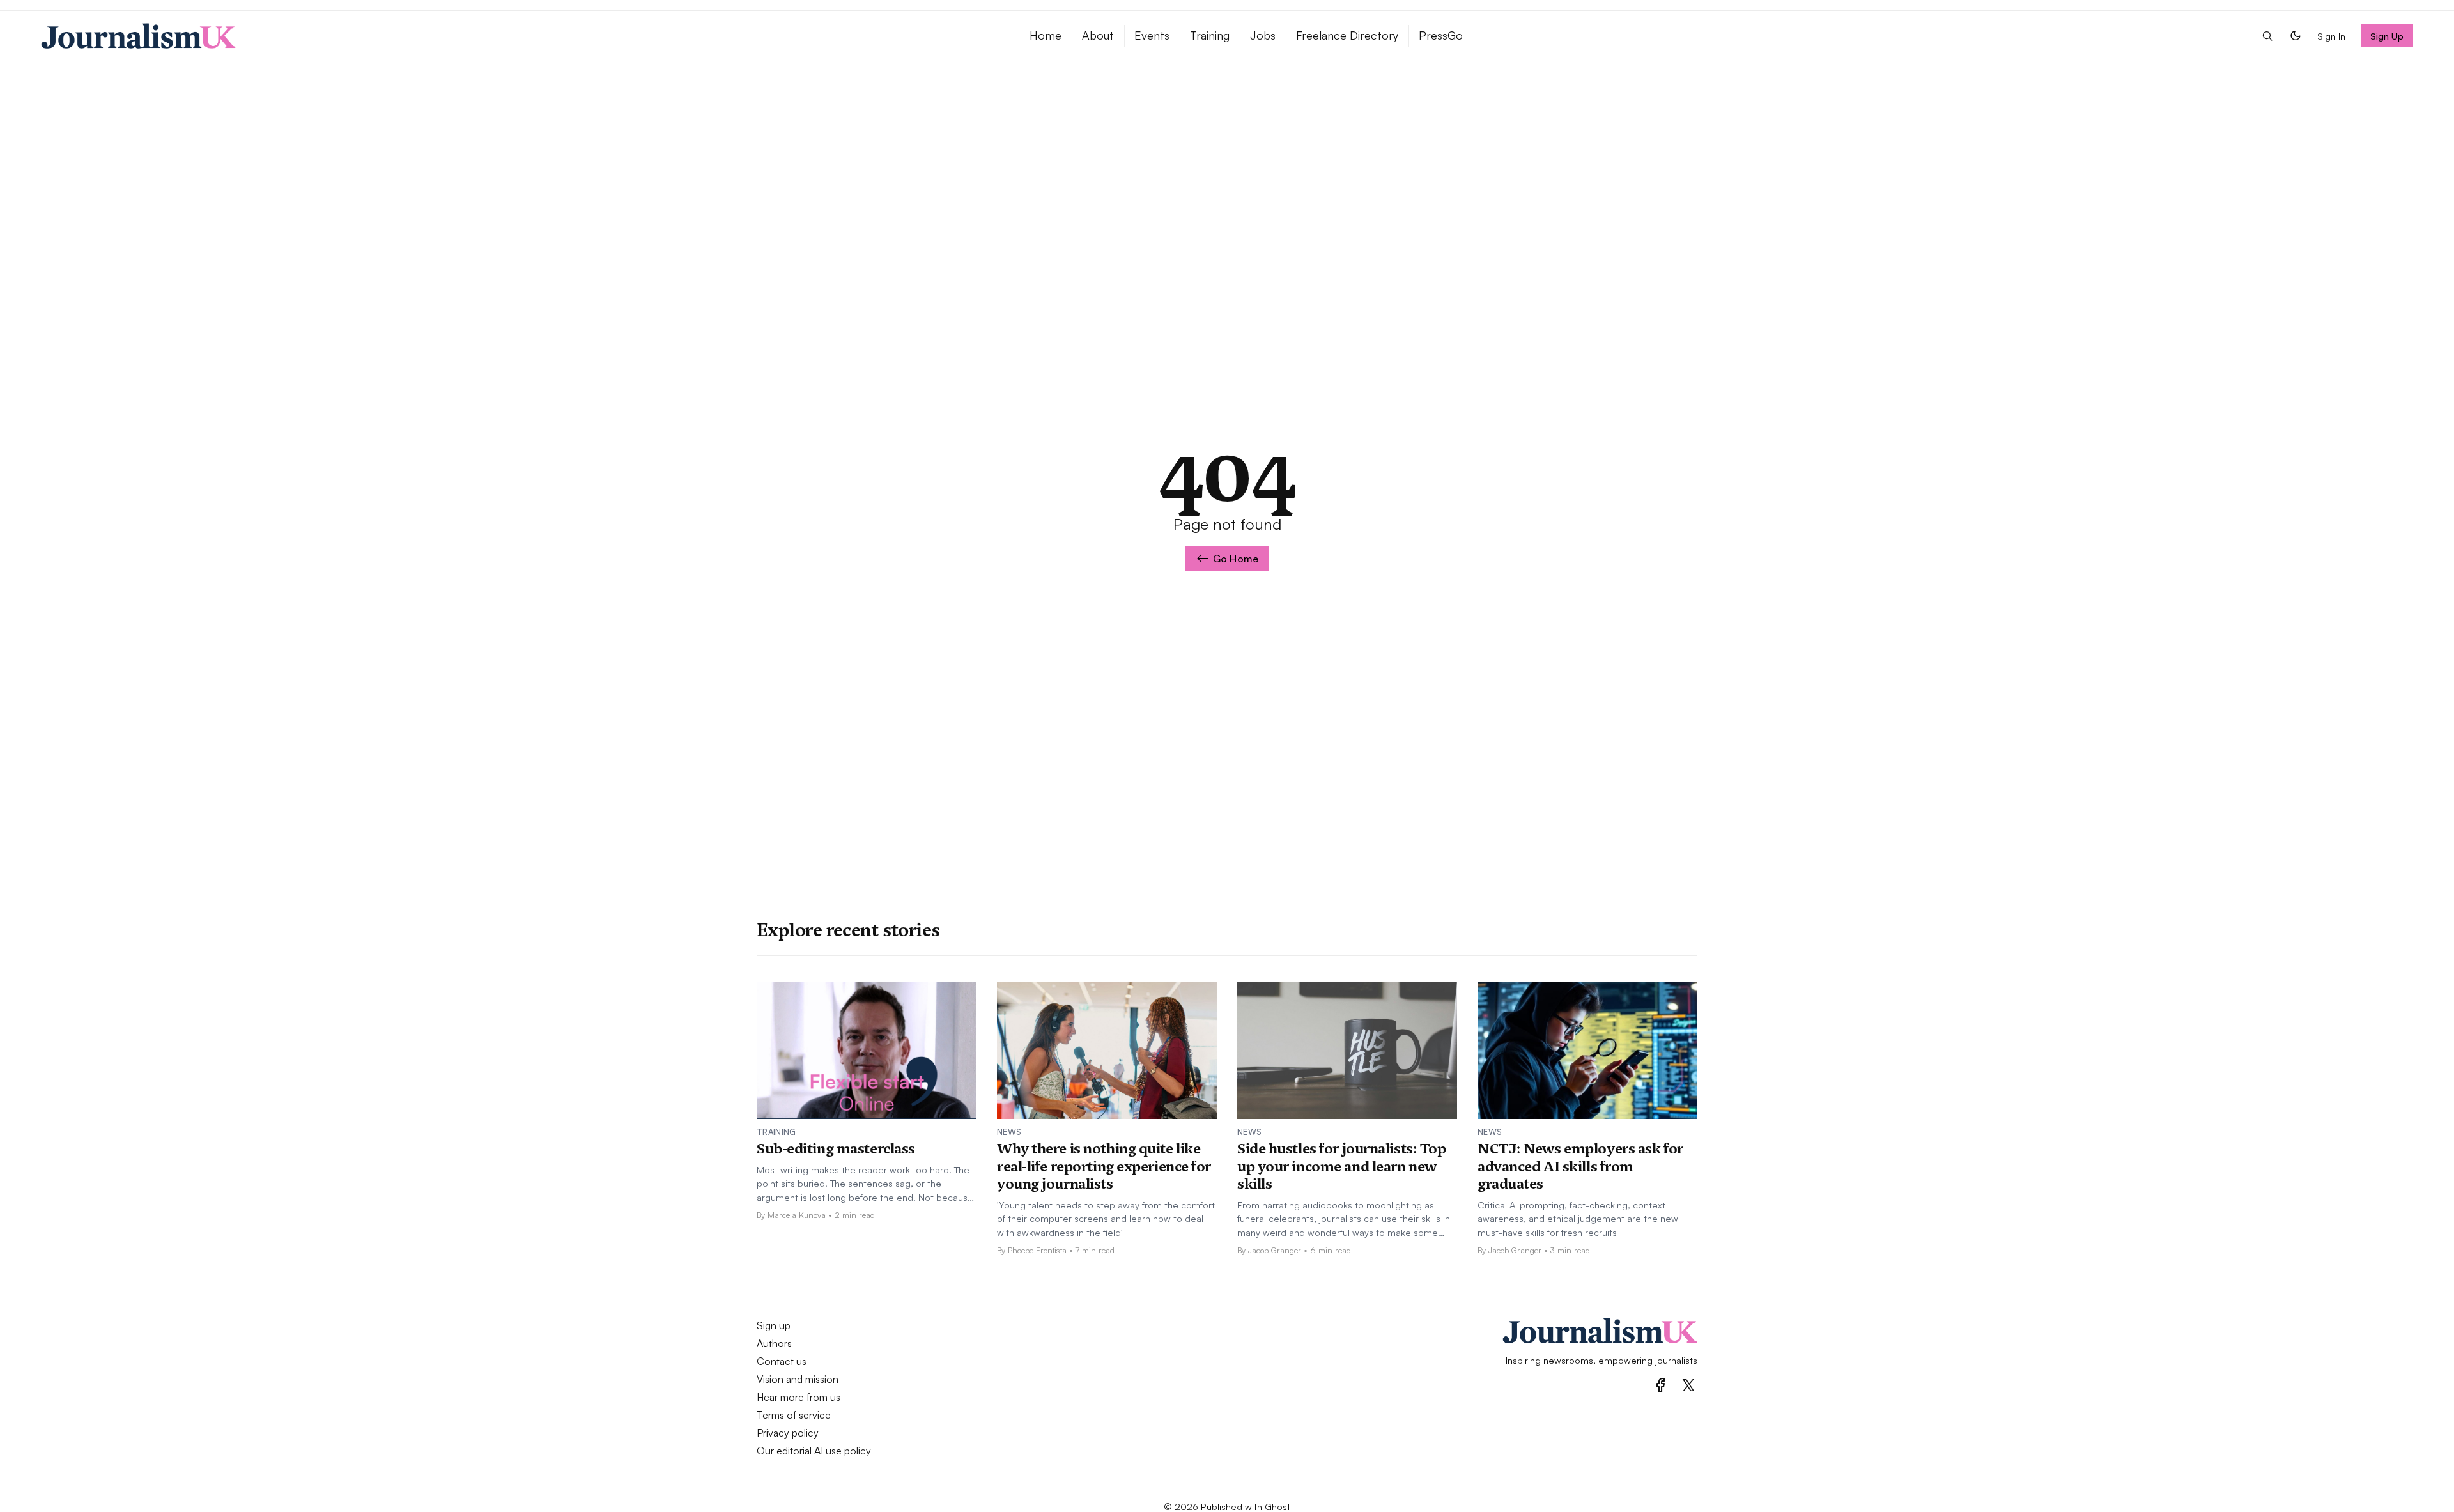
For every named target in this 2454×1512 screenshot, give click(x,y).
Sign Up (2387, 36)
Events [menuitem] (1152, 35)
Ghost (1277, 1506)
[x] (1688, 1385)
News (1009, 1132)
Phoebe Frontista (1037, 1250)
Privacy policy (788, 1433)
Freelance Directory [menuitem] (1347, 35)
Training (776, 1132)
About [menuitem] (1098, 35)
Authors (774, 1343)
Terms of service (794, 1415)
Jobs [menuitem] (1263, 35)
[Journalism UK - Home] (520, 36)
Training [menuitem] (1210, 35)
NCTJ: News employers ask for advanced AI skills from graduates (1580, 1166)
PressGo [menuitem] (1441, 35)
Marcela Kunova (797, 1215)
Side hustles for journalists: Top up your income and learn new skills (1341, 1166)
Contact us (782, 1361)
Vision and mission (798, 1379)
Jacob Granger (1275, 1250)
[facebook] (1661, 1385)
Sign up (774, 1325)
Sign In (2331, 36)
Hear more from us (799, 1397)
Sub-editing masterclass (836, 1148)
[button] (2267, 36)
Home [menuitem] (1046, 35)
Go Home (1236, 559)
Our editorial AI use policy (814, 1451)
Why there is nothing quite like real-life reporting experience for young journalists (1104, 1166)
